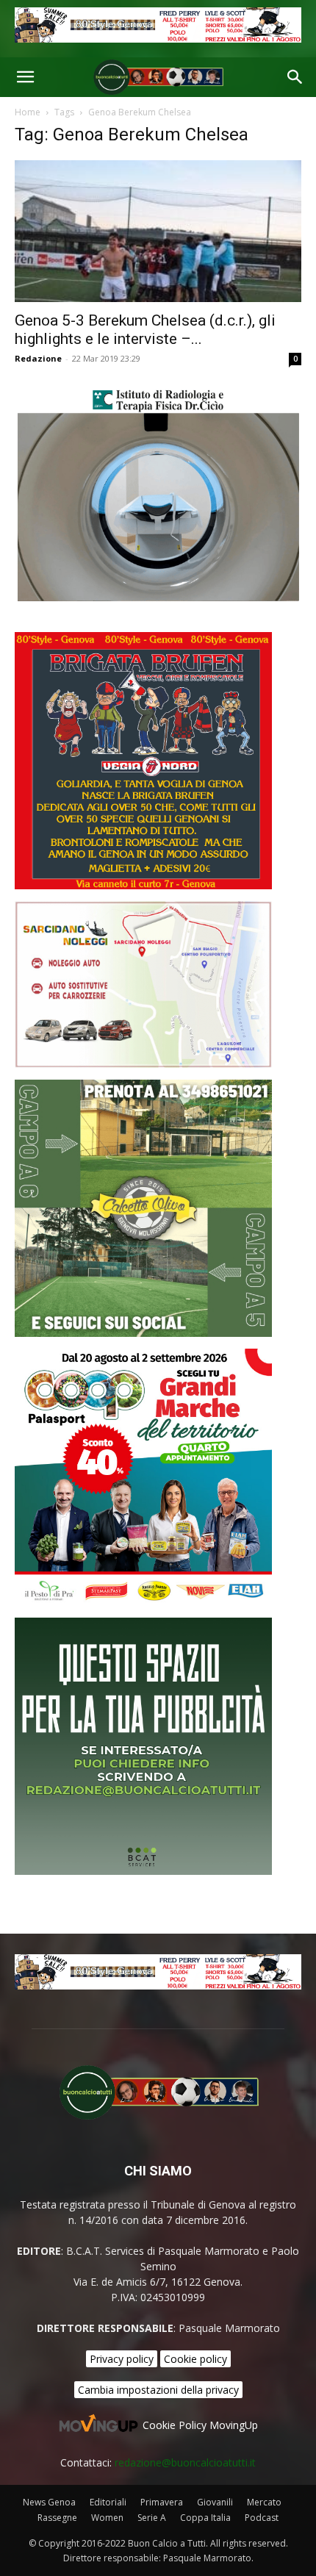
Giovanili (215, 2502)
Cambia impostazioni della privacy (158, 2390)
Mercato (264, 2502)
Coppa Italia (205, 2518)
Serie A (152, 2518)
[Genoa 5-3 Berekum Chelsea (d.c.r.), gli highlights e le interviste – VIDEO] (158, 231)
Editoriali (108, 2502)
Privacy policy (122, 2359)
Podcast (262, 2518)
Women (107, 2518)
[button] (25, 77)
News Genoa (49, 2502)
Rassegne (57, 2518)
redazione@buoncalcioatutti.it (185, 2462)
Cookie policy (195, 2359)
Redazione (38, 358)
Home (28, 112)
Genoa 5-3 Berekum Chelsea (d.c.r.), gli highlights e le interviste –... (145, 330)
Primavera (162, 2502)
